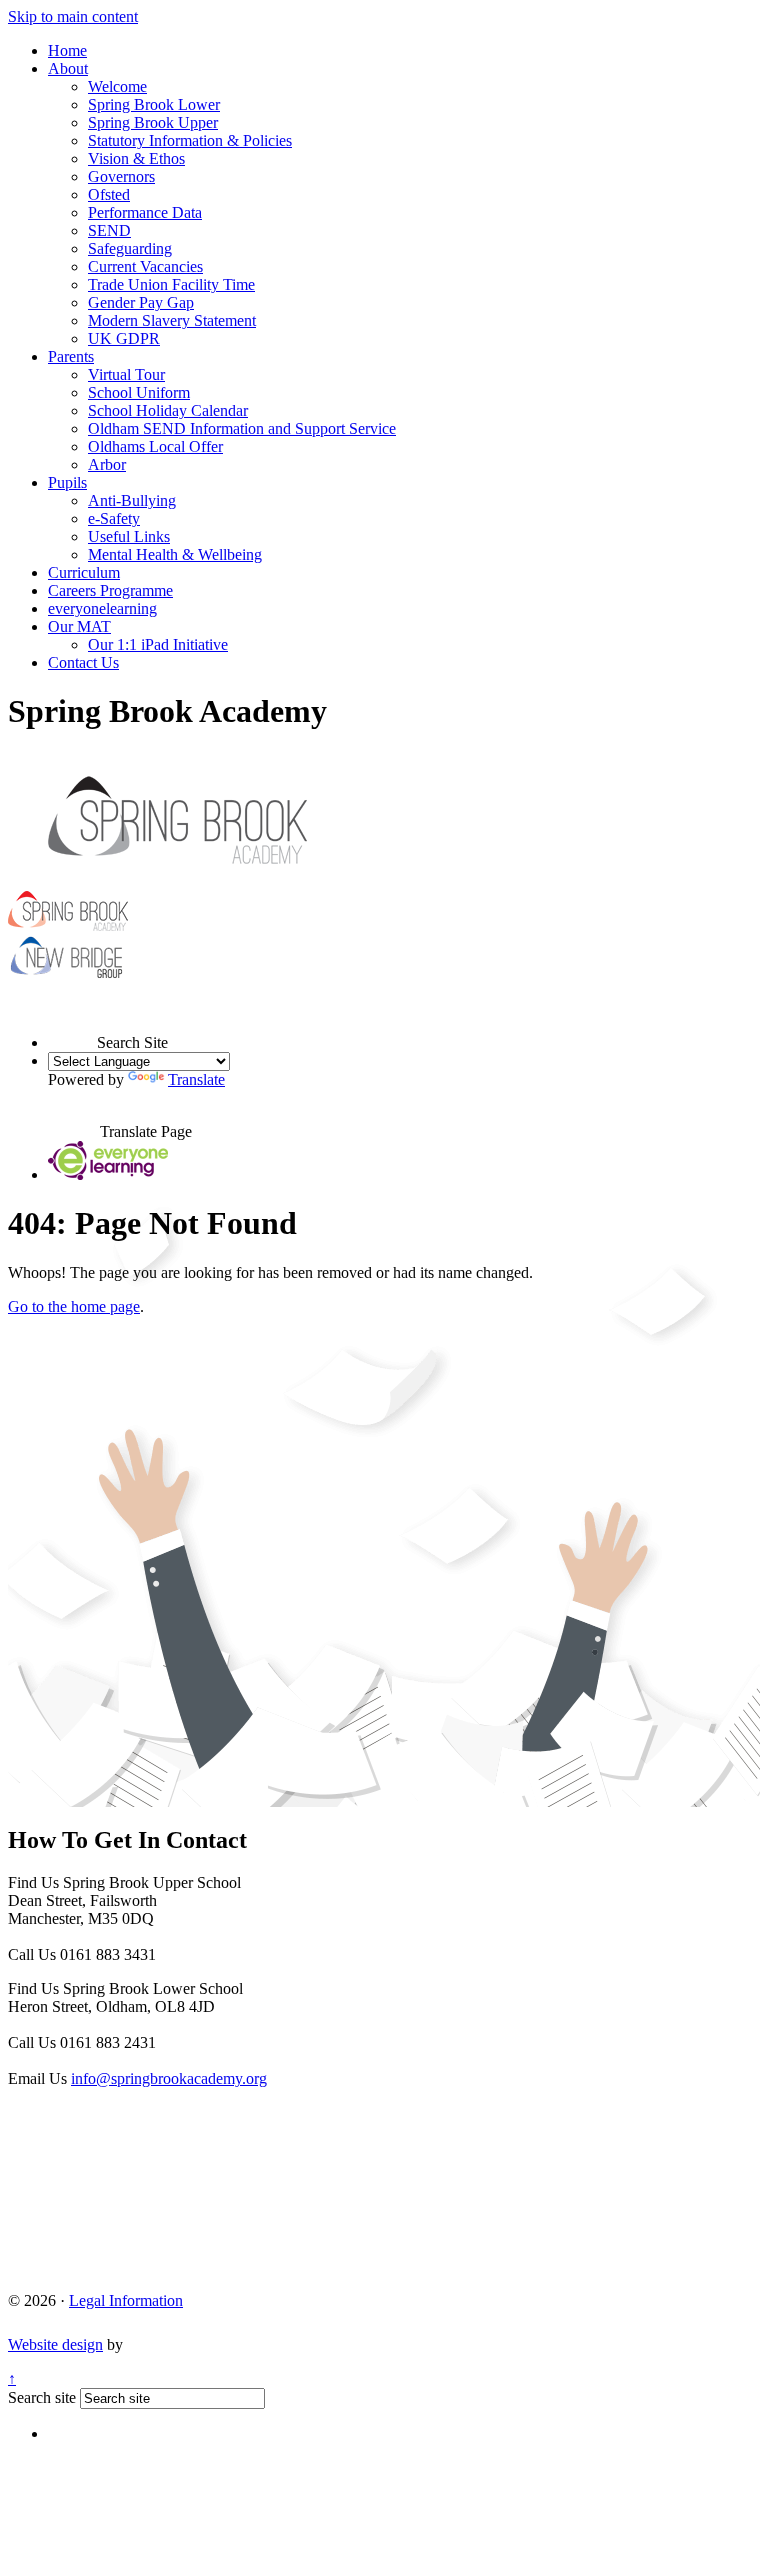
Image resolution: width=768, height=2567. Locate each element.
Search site (42, 2397)
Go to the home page (74, 1306)
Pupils (67, 482)
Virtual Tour (126, 374)
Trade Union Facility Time (171, 284)
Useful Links (129, 536)
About (68, 68)
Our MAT (79, 626)
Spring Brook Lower (154, 104)
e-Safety (114, 518)
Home (67, 50)
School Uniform (139, 392)
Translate (196, 1079)
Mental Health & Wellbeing (175, 554)
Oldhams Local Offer (155, 446)
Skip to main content (73, 16)
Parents (71, 356)
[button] (72, 1024)
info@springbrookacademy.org (169, 2078)
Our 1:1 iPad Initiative (158, 644)
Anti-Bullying (132, 500)
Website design (55, 2344)
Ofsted (109, 194)
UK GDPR (124, 338)
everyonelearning (102, 608)
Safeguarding (130, 248)
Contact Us (83, 662)
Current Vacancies (145, 266)
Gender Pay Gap (141, 302)
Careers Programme (110, 590)
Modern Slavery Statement (172, 320)
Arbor (107, 464)
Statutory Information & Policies (190, 140)
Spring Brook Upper (153, 122)
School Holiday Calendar (168, 410)
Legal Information (126, 2300)
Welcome (117, 86)
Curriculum (84, 572)
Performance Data (145, 212)
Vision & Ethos (136, 158)
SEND (109, 230)
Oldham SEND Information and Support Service (242, 428)
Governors (121, 176)
